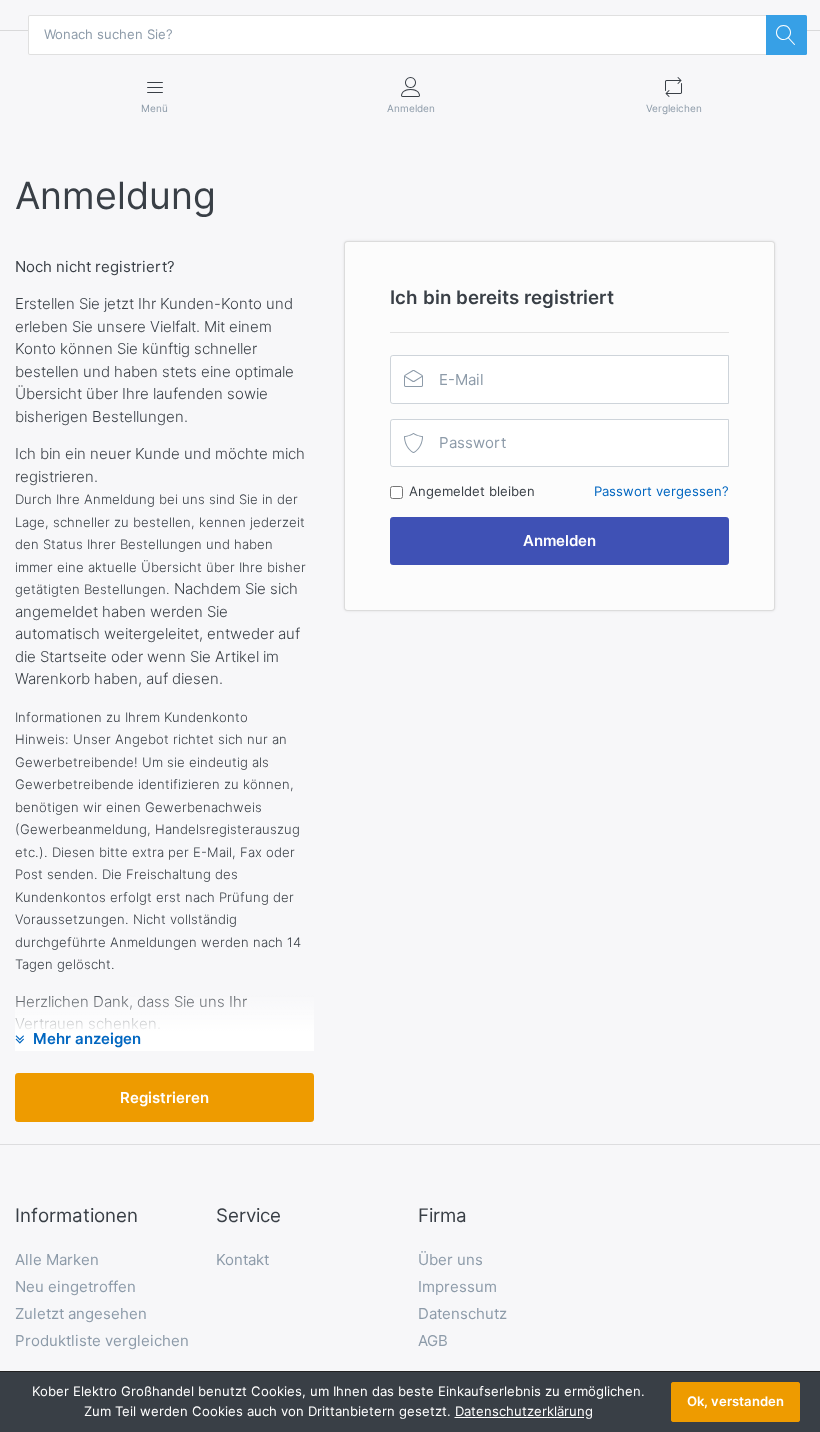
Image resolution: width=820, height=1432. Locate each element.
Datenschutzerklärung (524, 1411)
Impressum (457, 1286)
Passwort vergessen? (661, 491)
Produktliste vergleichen (102, 1340)
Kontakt (242, 1259)
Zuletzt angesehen (81, 1313)
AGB (433, 1340)
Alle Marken (57, 1259)
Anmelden (559, 540)
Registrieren (164, 1097)
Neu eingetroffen (75, 1286)
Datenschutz (462, 1313)
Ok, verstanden (735, 1401)
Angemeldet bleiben (472, 491)
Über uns (450, 1259)
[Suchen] (786, 35)
